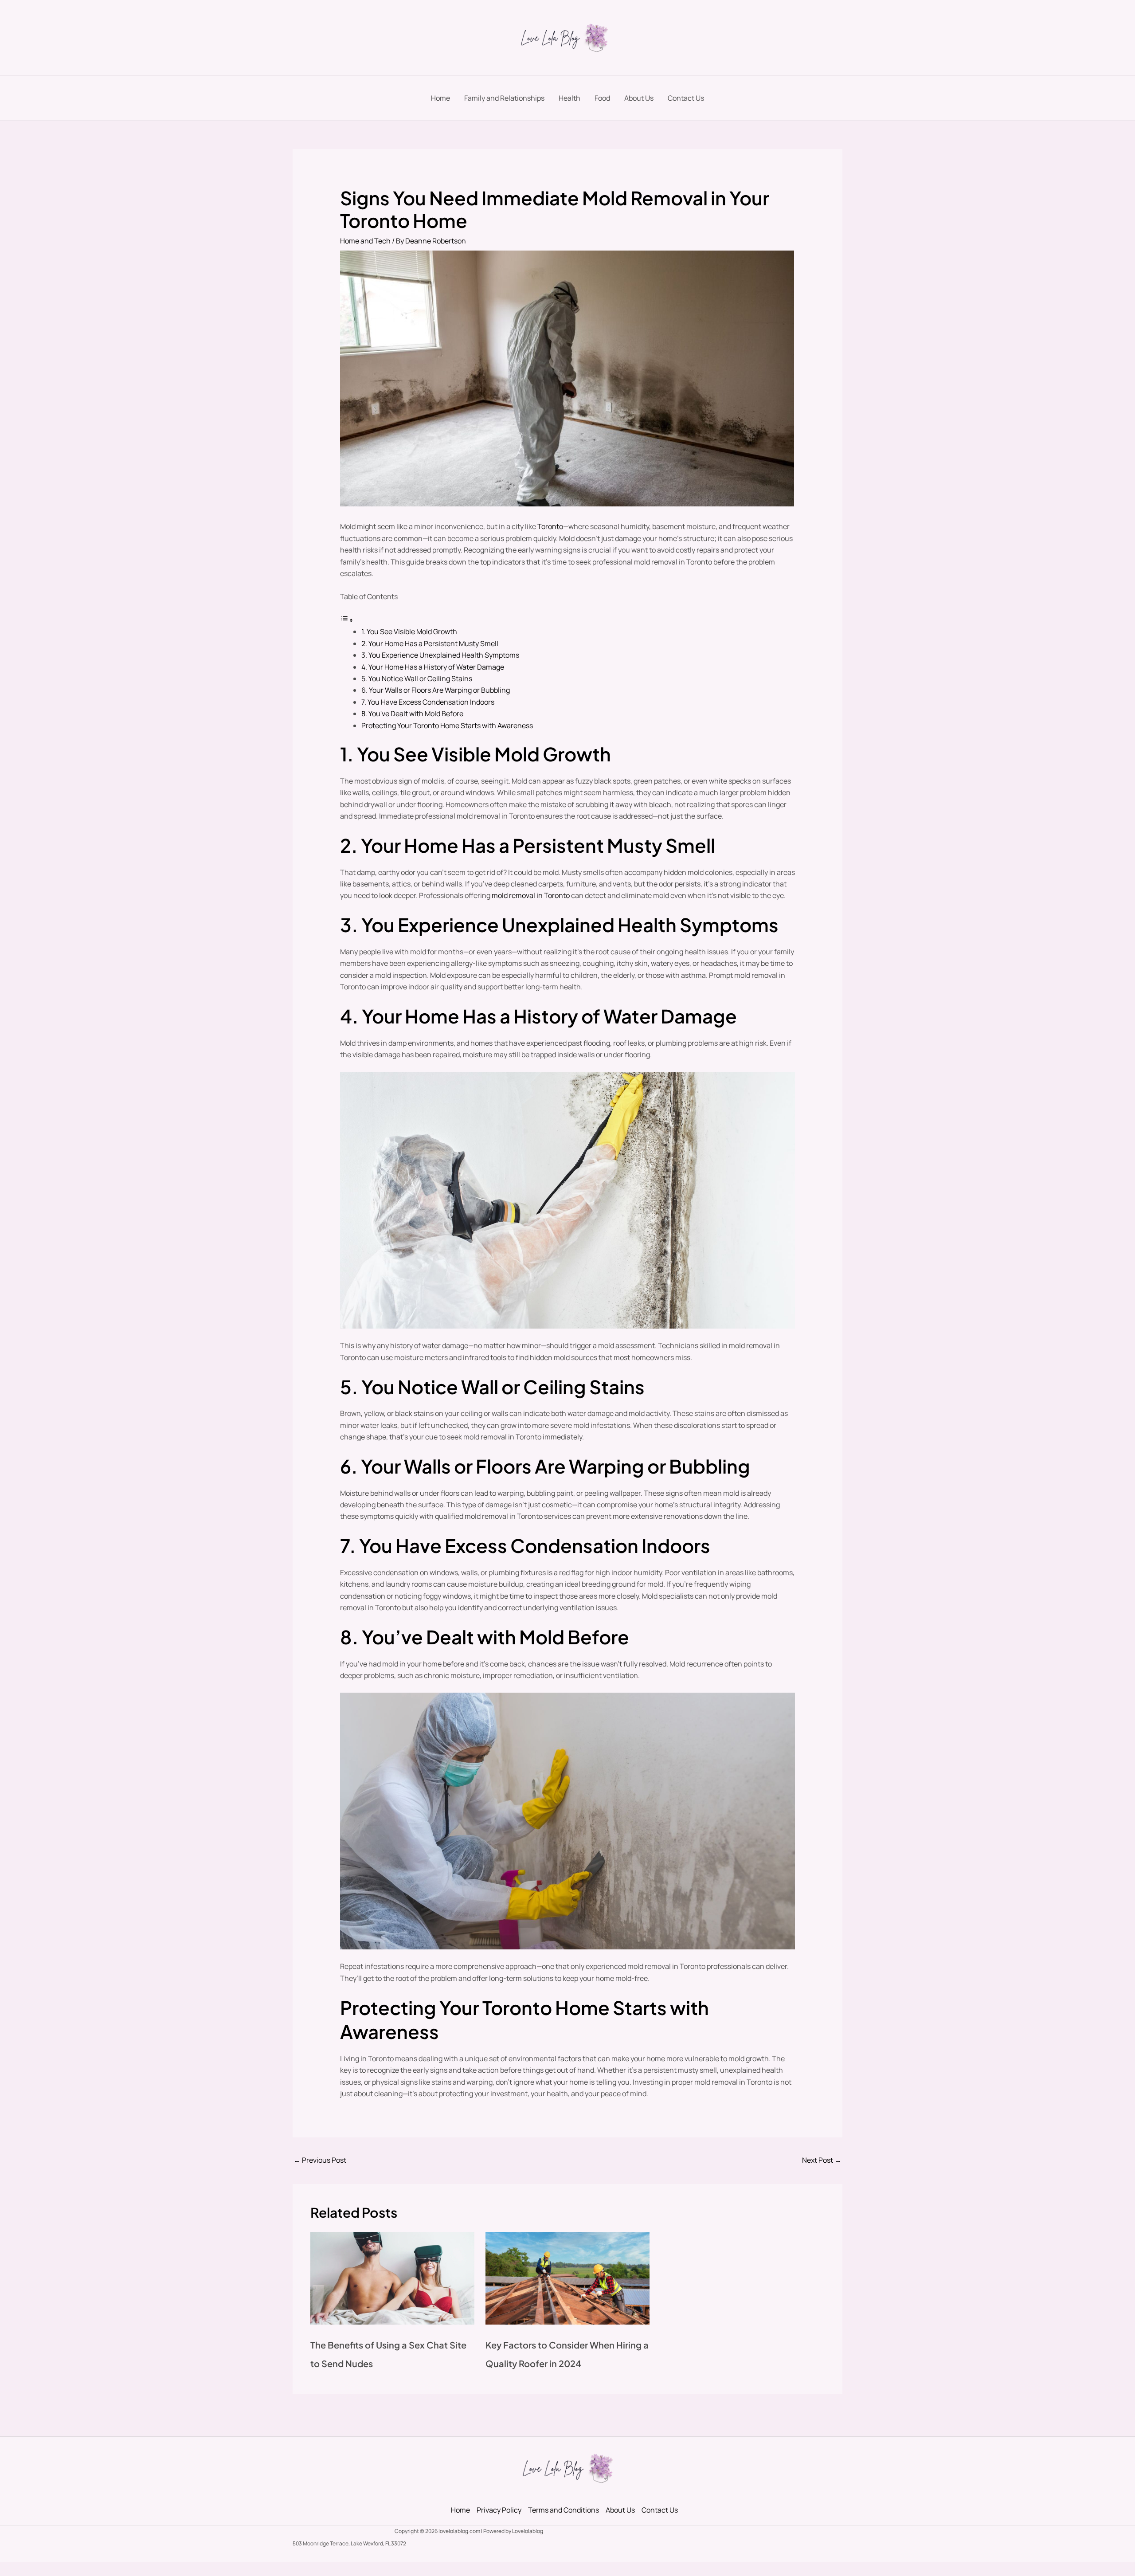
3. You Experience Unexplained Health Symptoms (440, 655)
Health (569, 98)
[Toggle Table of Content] (347, 620)
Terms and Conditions (564, 2510)
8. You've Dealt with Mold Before (412, 714)
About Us (639, 98)
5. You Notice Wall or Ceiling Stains (417, 678)
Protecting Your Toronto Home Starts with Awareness (447, 725)
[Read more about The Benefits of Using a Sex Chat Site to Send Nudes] (392, 2278)
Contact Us (686, 98)
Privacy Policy (499, 2510)
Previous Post (320, 2160)
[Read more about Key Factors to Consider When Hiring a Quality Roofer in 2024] (567, 2278)
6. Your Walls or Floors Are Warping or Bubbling (436, 690)
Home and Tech (365, 241)
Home (440, 98)
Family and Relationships (504, 98)
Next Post (822, 2160)
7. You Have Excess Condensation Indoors (428, 702)
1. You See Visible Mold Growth (409, 631)
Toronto (550, 526)
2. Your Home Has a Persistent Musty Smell (430, 643)
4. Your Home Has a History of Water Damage (433, 667)
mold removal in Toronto (531, 895)
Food (602, 98)
